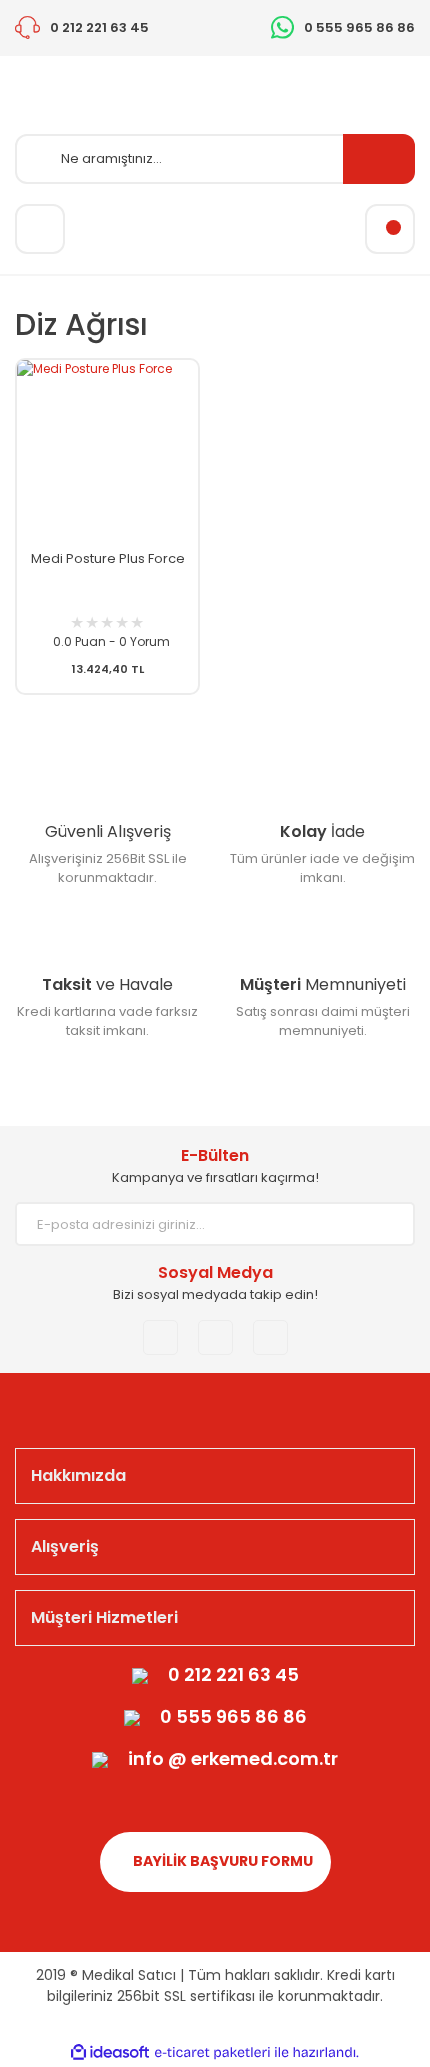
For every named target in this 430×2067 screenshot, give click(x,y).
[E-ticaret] (212, 2053)
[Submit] (385, 1224)
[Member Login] (40, 229)
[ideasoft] (110, 2052)
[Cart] (390, 229)
